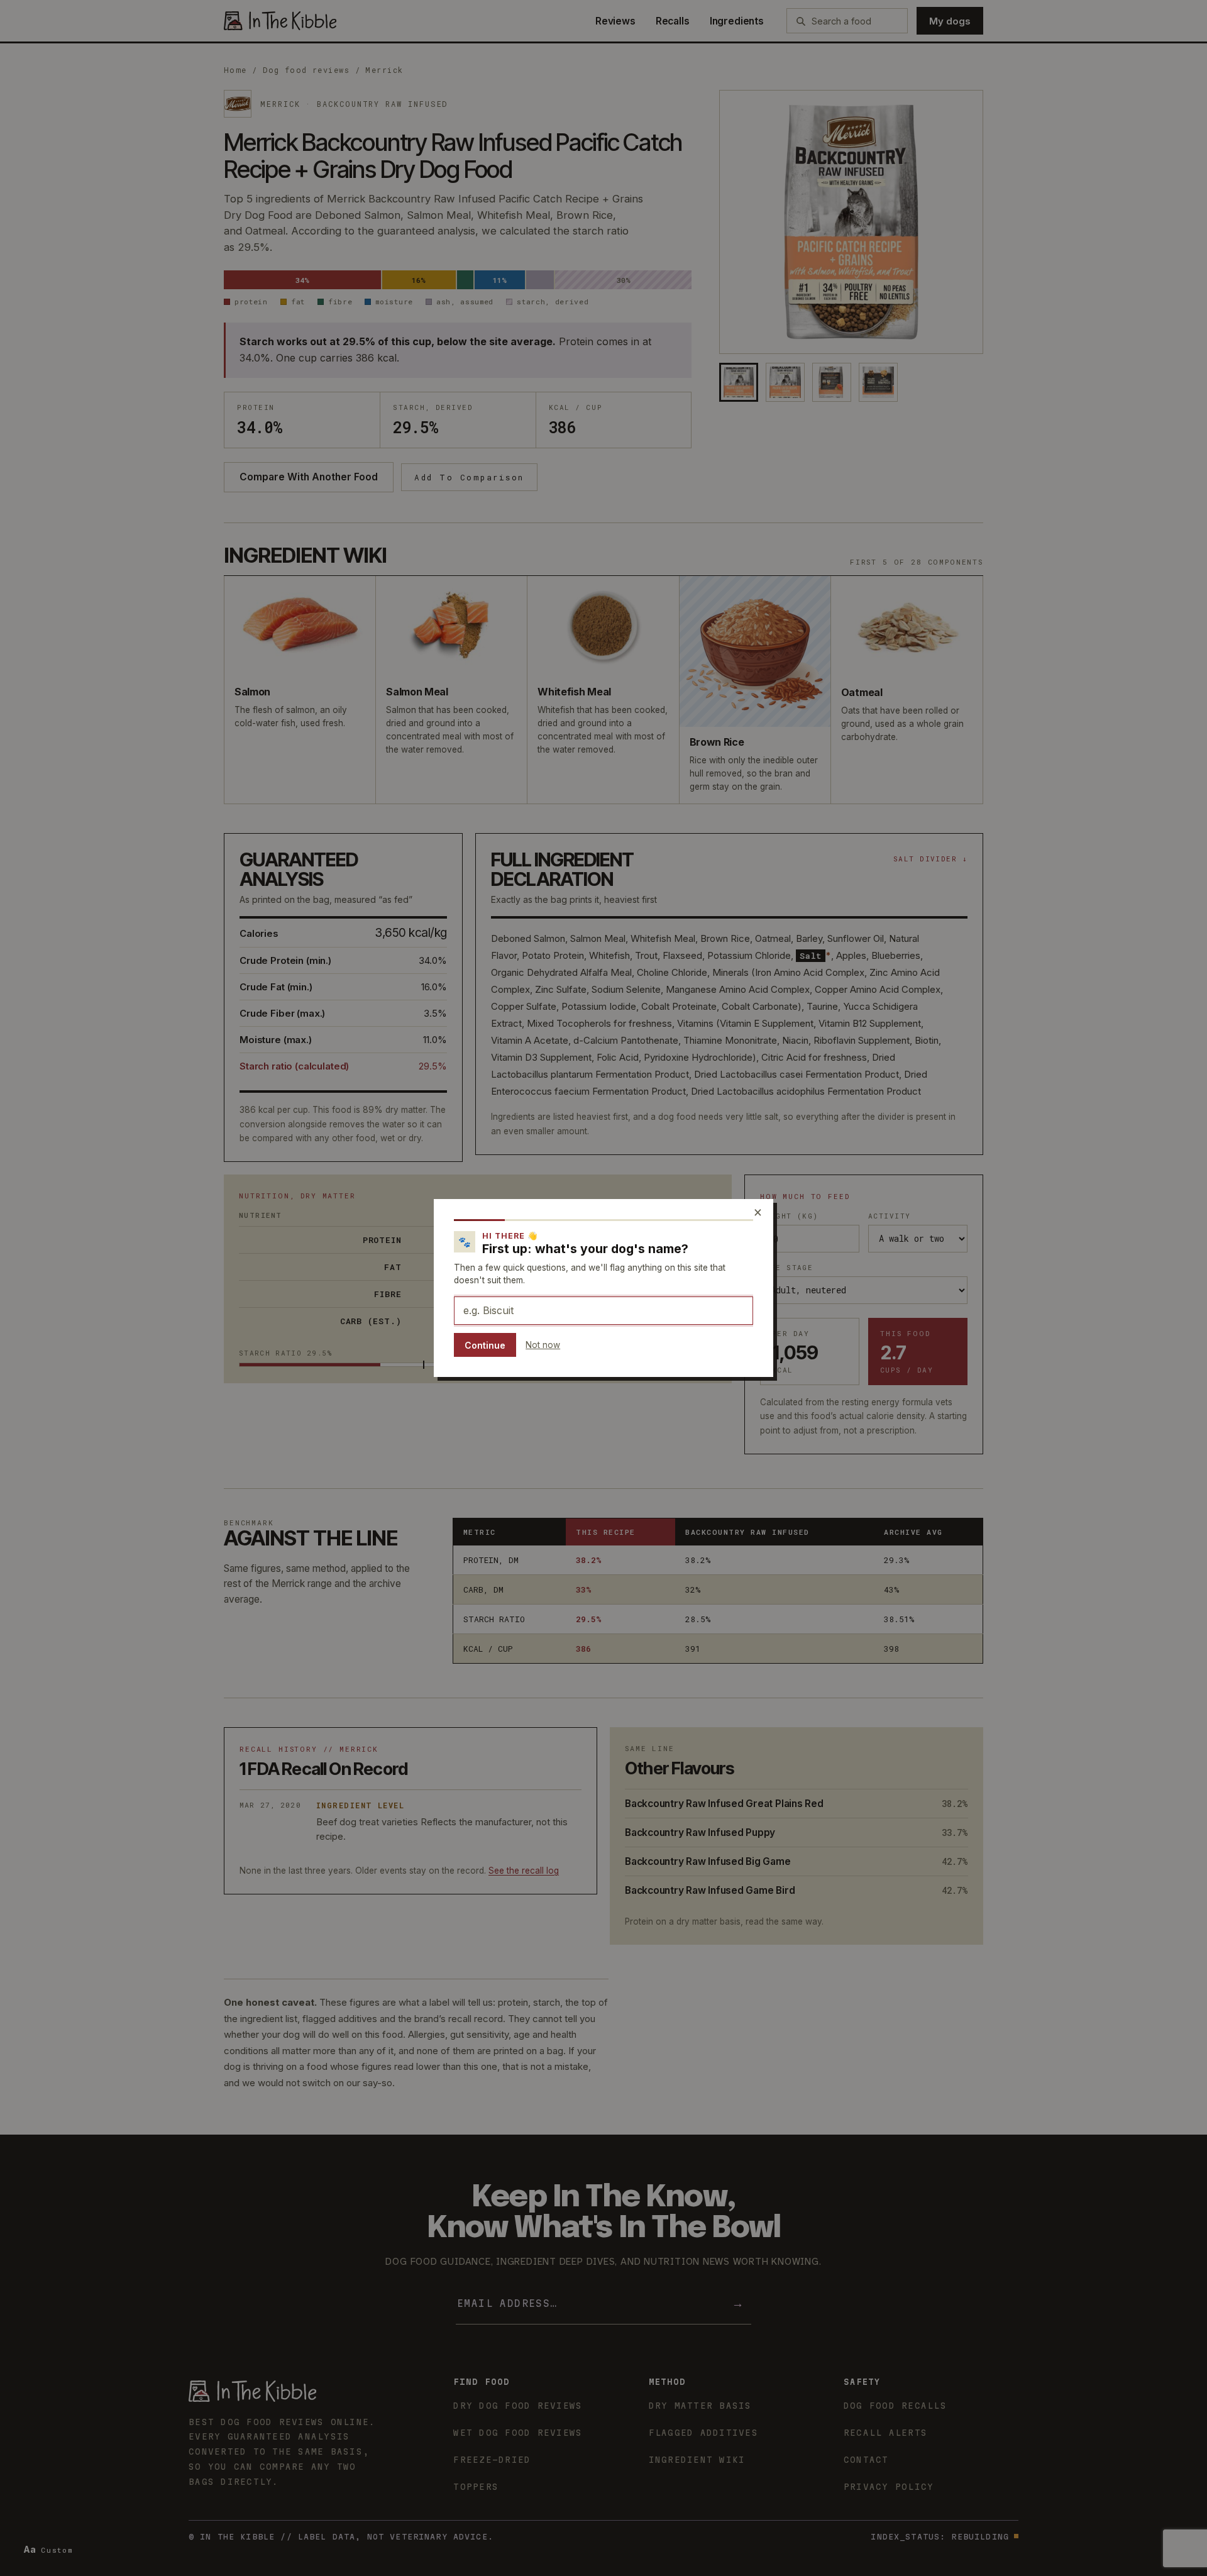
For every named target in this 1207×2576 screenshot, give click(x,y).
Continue (485, 1345)
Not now (543, 1345)
